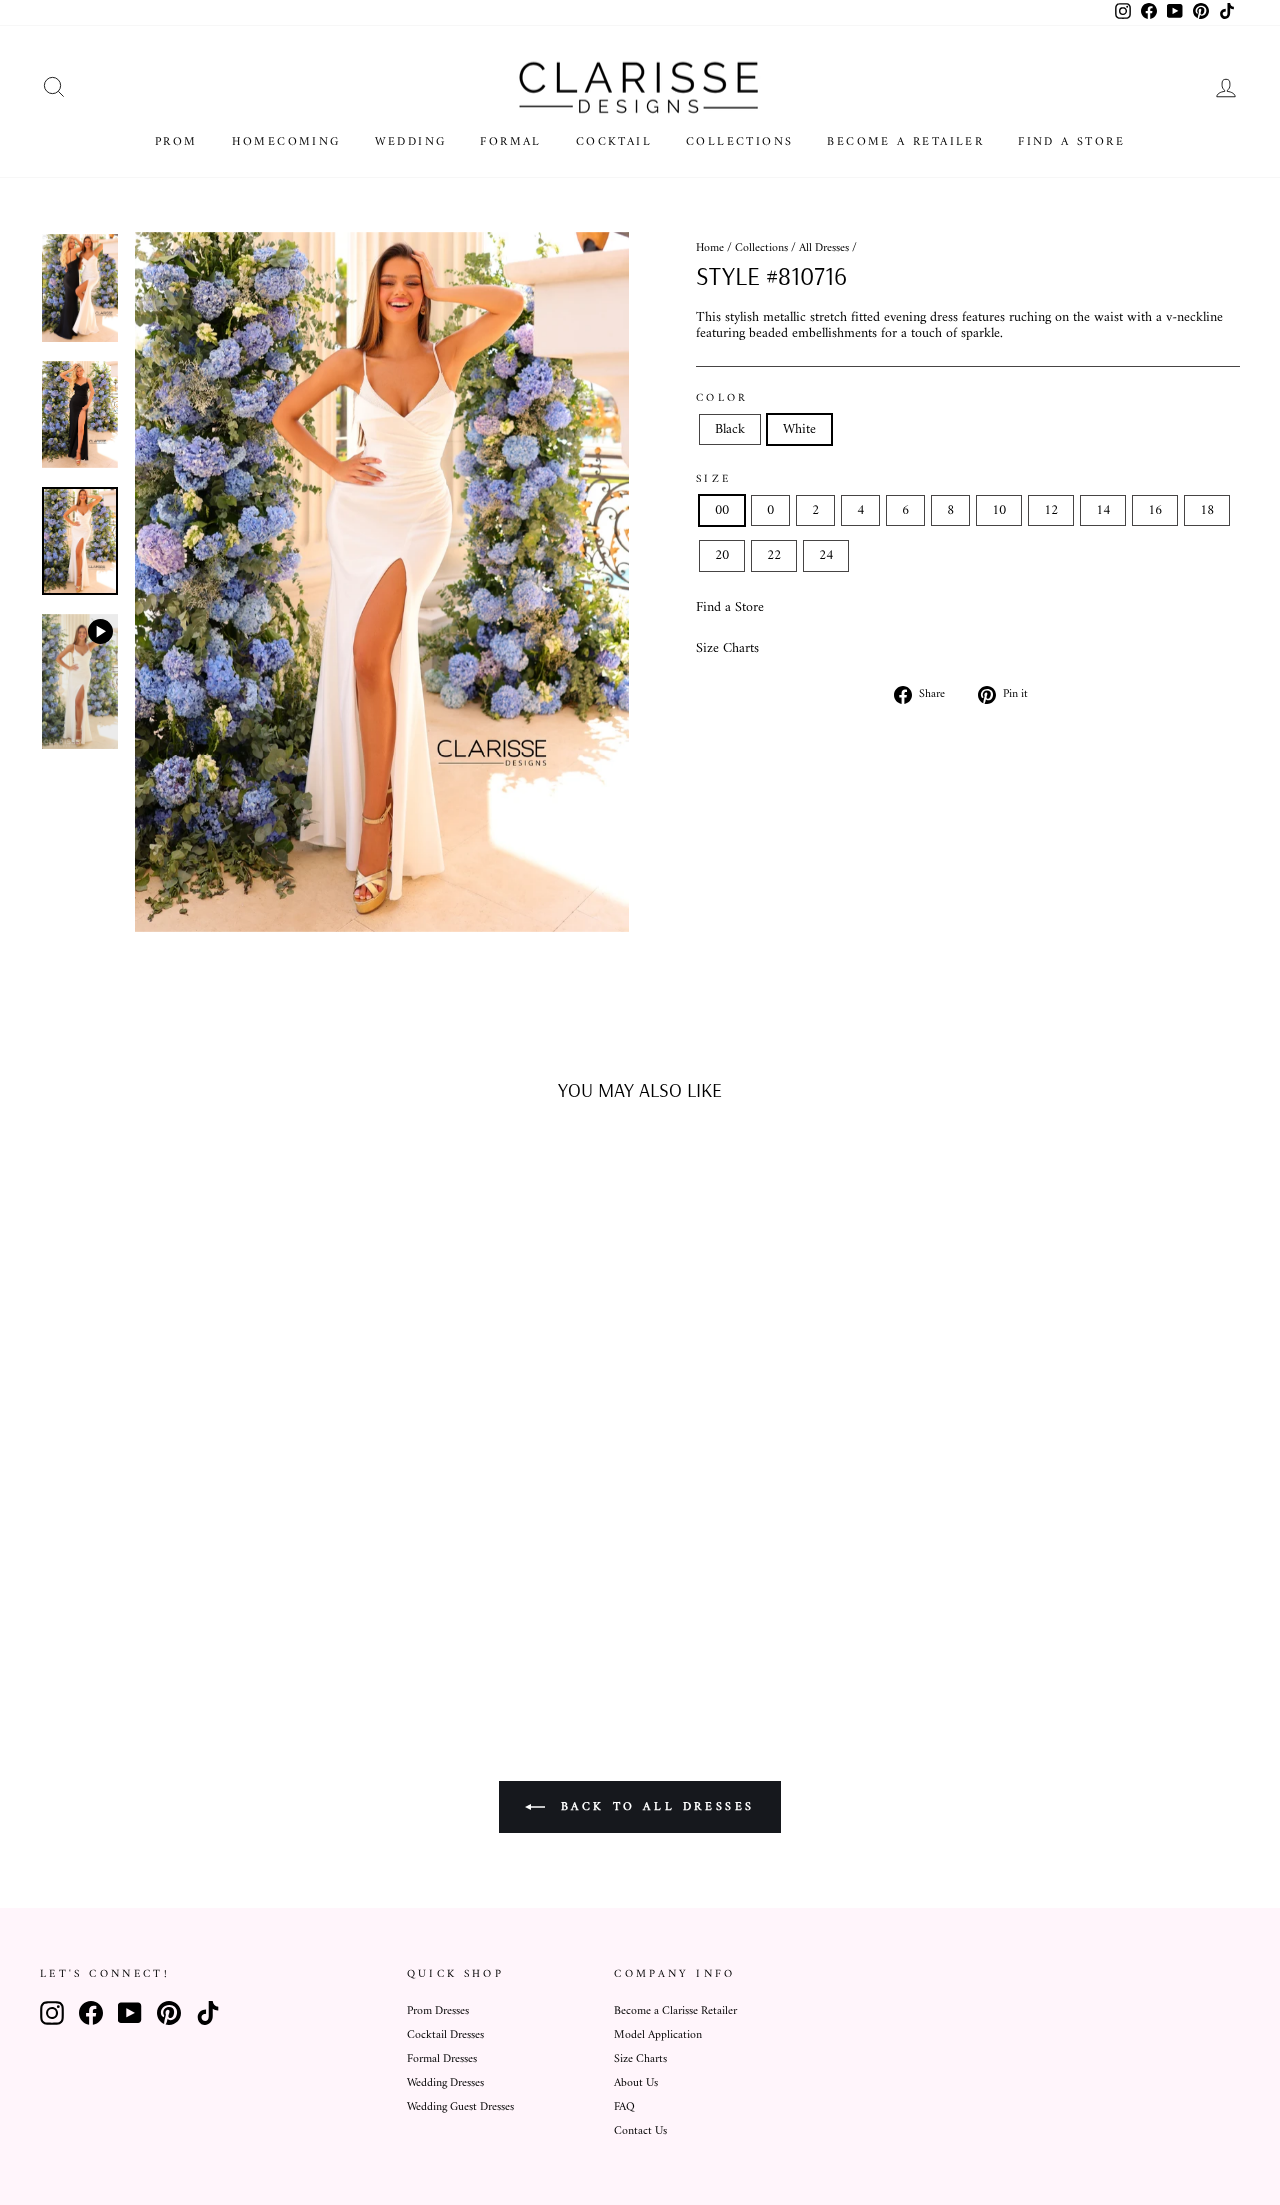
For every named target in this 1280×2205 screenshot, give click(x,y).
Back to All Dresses (654, 1807)
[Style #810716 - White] (195, 1612)
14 (1103, 510)
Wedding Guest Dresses (460, 2107)
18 (1207, 510)
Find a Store (1071, 142)
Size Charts (727, 648)
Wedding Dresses (445, 2083)
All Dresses (824, 248)
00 (722, 510)
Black (730, 429)
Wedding (411, 142)
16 (1155, 510)
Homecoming (286, 142)
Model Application (658, 2035)
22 (774, 555)
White (799, 429)
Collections (739, 142)
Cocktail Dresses (445, 2035)
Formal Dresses (442, 2059)
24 (826, 555)
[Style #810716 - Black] (168, 1612)
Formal (510, 142)
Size (713, 479)
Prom (176, 142)
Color (722, 398)
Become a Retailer (905, 142)
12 (1051, 510)
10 (999, 510)
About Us (636, 2083)
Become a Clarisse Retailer (675, 2011)
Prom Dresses (438, 2011)
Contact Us (640, 2131)
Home (710, 248)
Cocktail (614, 142)
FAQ (624, 2107)
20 (722, 555)
